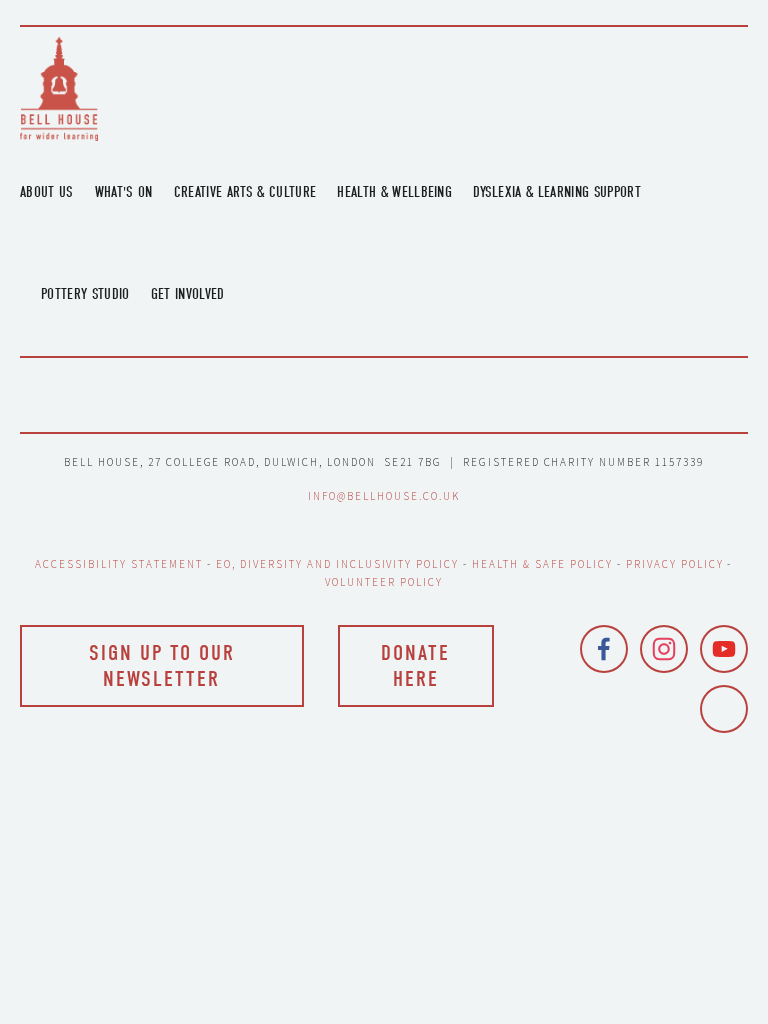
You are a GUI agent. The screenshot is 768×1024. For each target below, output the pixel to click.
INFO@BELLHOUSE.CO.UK (384, 496)
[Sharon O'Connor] (724, 709)
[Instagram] (664, 649)
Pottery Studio (85, 294)
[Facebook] (604, 649)
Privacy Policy (675, 564)
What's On (124, 192)
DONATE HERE (415, 666)
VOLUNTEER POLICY (384, 582)
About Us (47, 192)
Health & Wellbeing (394, 192)
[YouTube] (724, 649)
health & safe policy (542, 564)
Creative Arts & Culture (245, 192)
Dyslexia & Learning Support (557, 192)
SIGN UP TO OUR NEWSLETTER (162, 666)
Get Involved (188, 294)
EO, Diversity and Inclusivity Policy (337, 564)
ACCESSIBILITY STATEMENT (119, 564)
